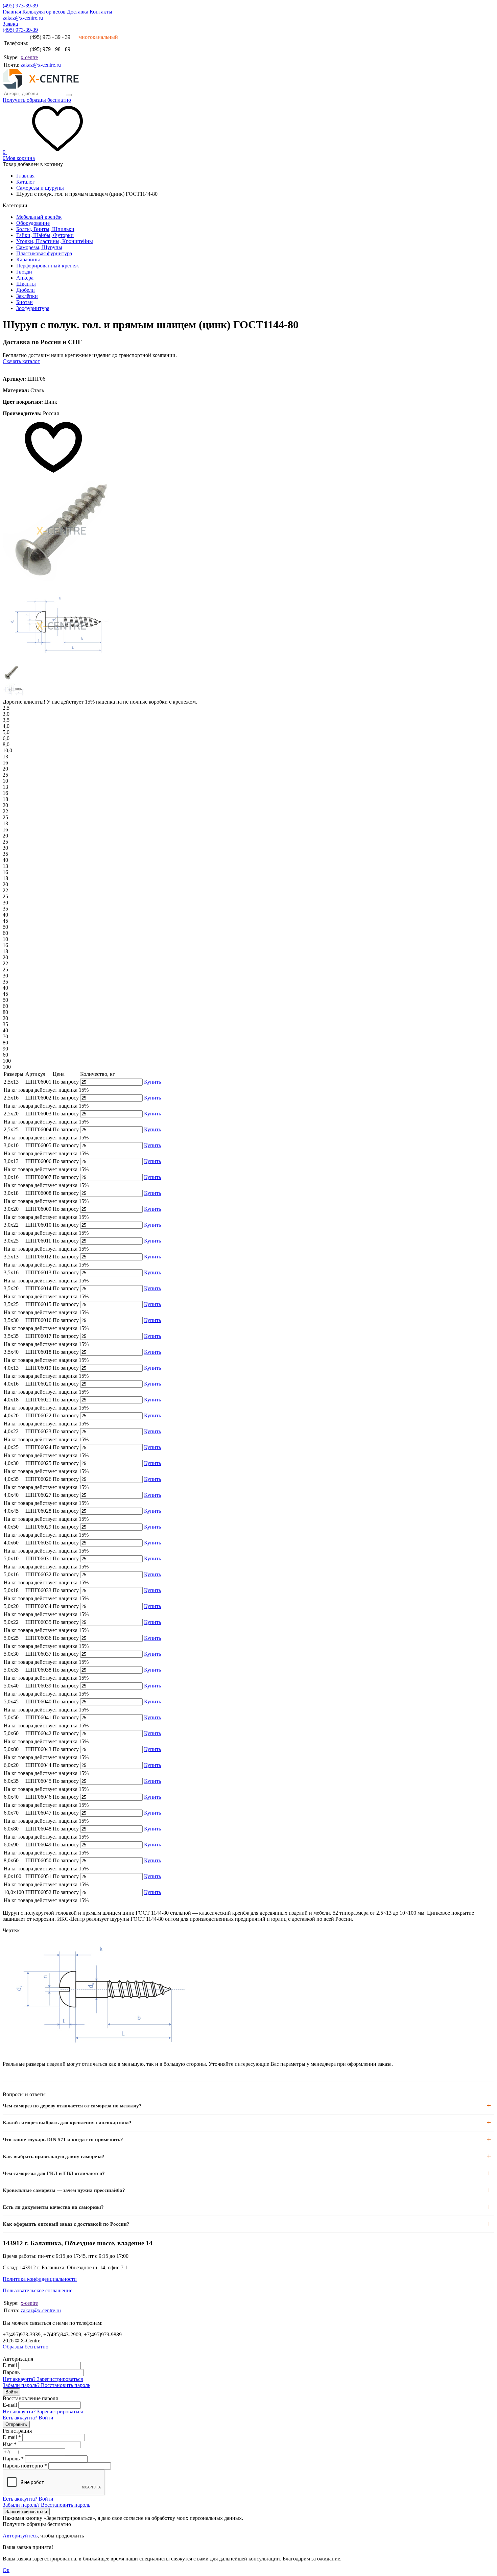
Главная (12, 12)
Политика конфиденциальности (40, 2279)
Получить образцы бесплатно (37, 100)
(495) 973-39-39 (20, 6)
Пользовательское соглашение (38, 2290)
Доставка (78, 12)
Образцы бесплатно (26, 2347)
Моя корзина (19, 158)
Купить (152, 1082)
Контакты (101, 12)
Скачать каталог (21, 361)
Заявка (10, 24)
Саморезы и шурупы (40, 188)
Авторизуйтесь (20, 2536)
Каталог (26, 182)
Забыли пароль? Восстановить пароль (46, 2385)
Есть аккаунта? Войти (28, 2418)
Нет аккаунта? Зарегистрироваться (43, 2379)
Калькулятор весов (44, 12)
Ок (6, 2570)
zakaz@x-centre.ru (23, 18)
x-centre (29, 57)
